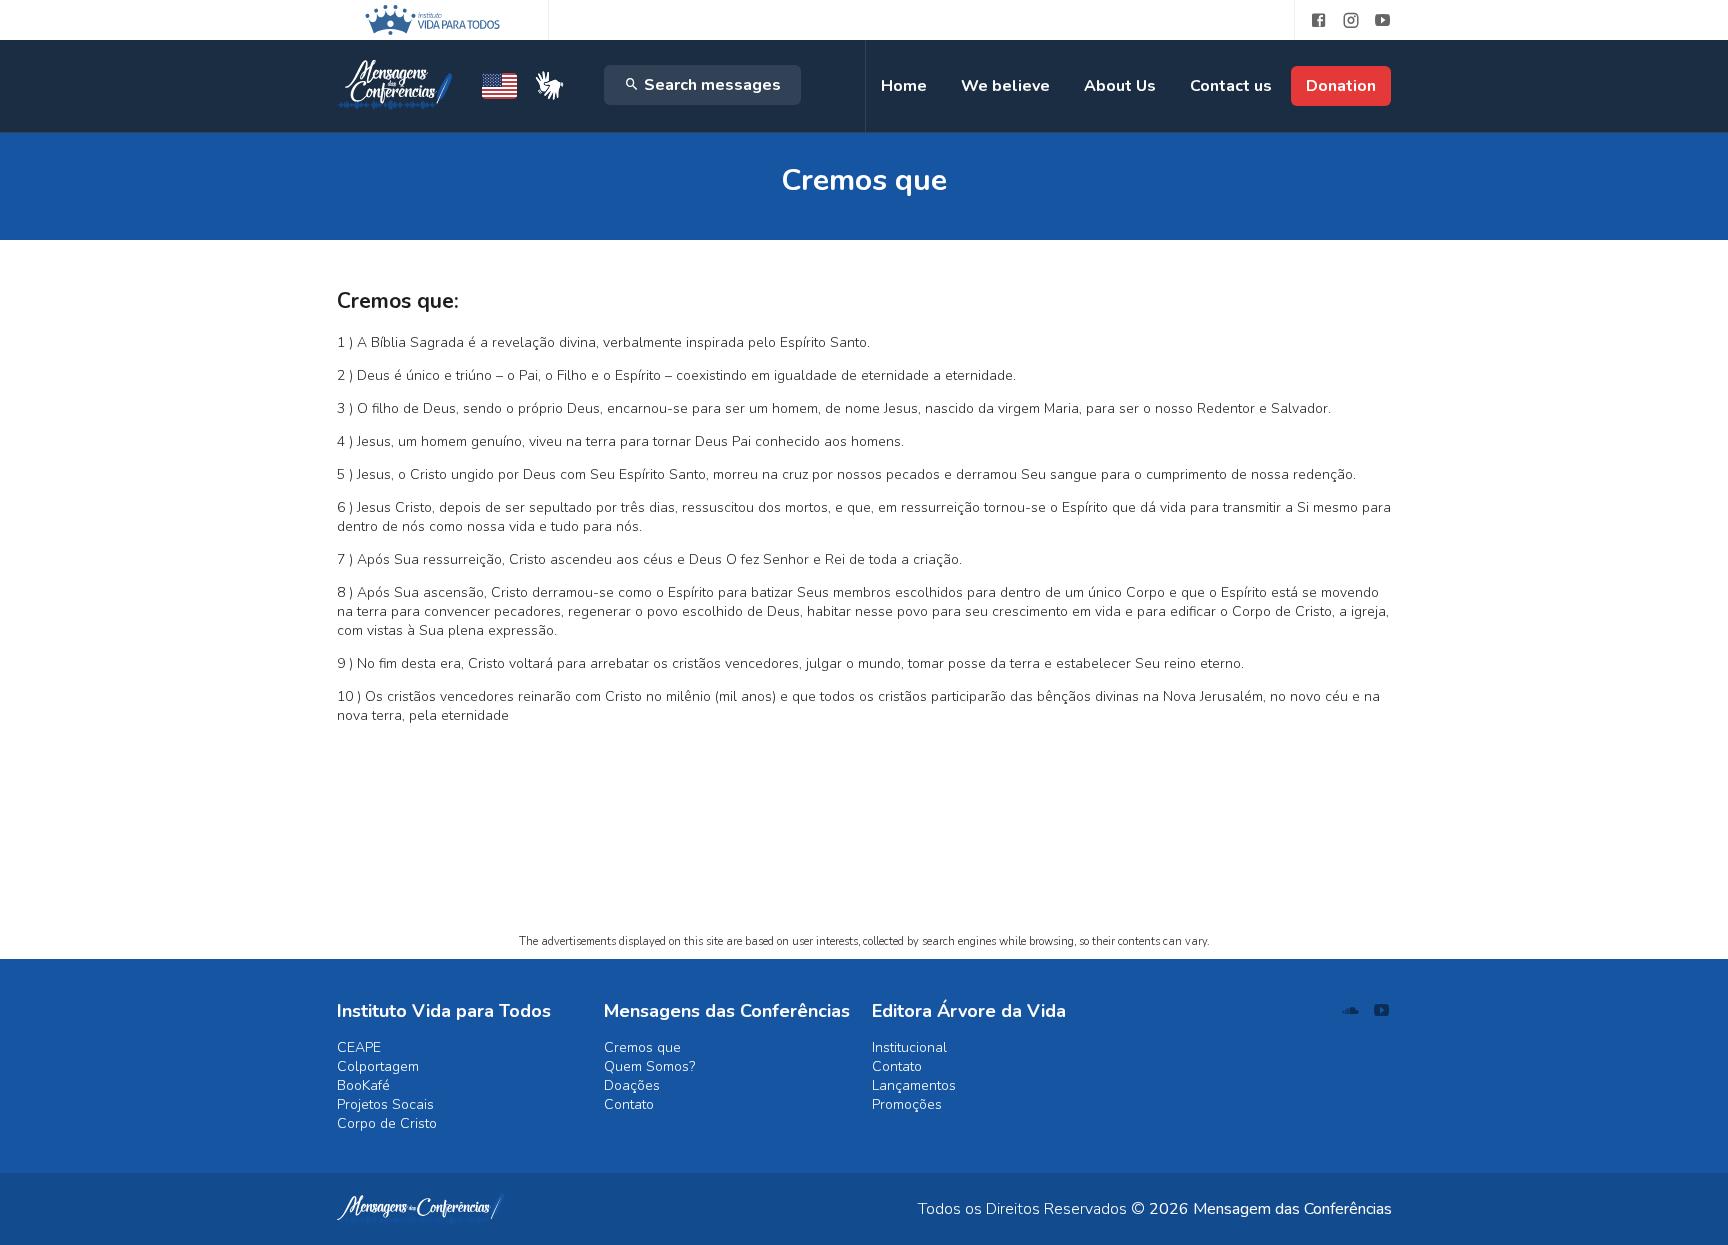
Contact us (1231, 86)
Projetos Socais (385, 1104)
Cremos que (642, 1047)
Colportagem (378, 1066)
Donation (1341, 86)
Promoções (907, 1104)
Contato (629, 1104)
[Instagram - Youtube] (1351, 20)
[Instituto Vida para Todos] (432, 20)
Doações (632, 1085)
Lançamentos (914, 1085)
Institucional (909, 1047)
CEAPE (359, 1047)
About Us (1120, 86)
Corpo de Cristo (387, 1123)
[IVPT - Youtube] (1383, 20)
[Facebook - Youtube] (1311, 20)
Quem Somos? (649, 1066)
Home (904, 86)
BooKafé (363, 1085)
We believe (1005, 86)
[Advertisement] (864, 834)
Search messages (710, 85)
